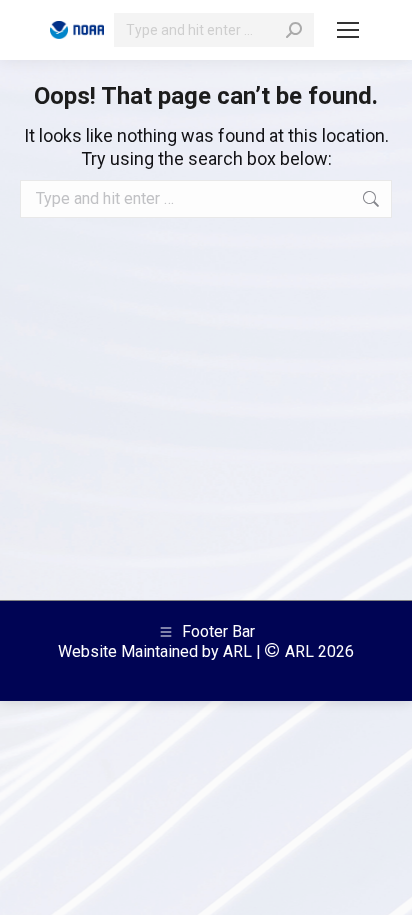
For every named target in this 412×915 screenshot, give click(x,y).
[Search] (294, 30)
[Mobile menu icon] (348, 30)
